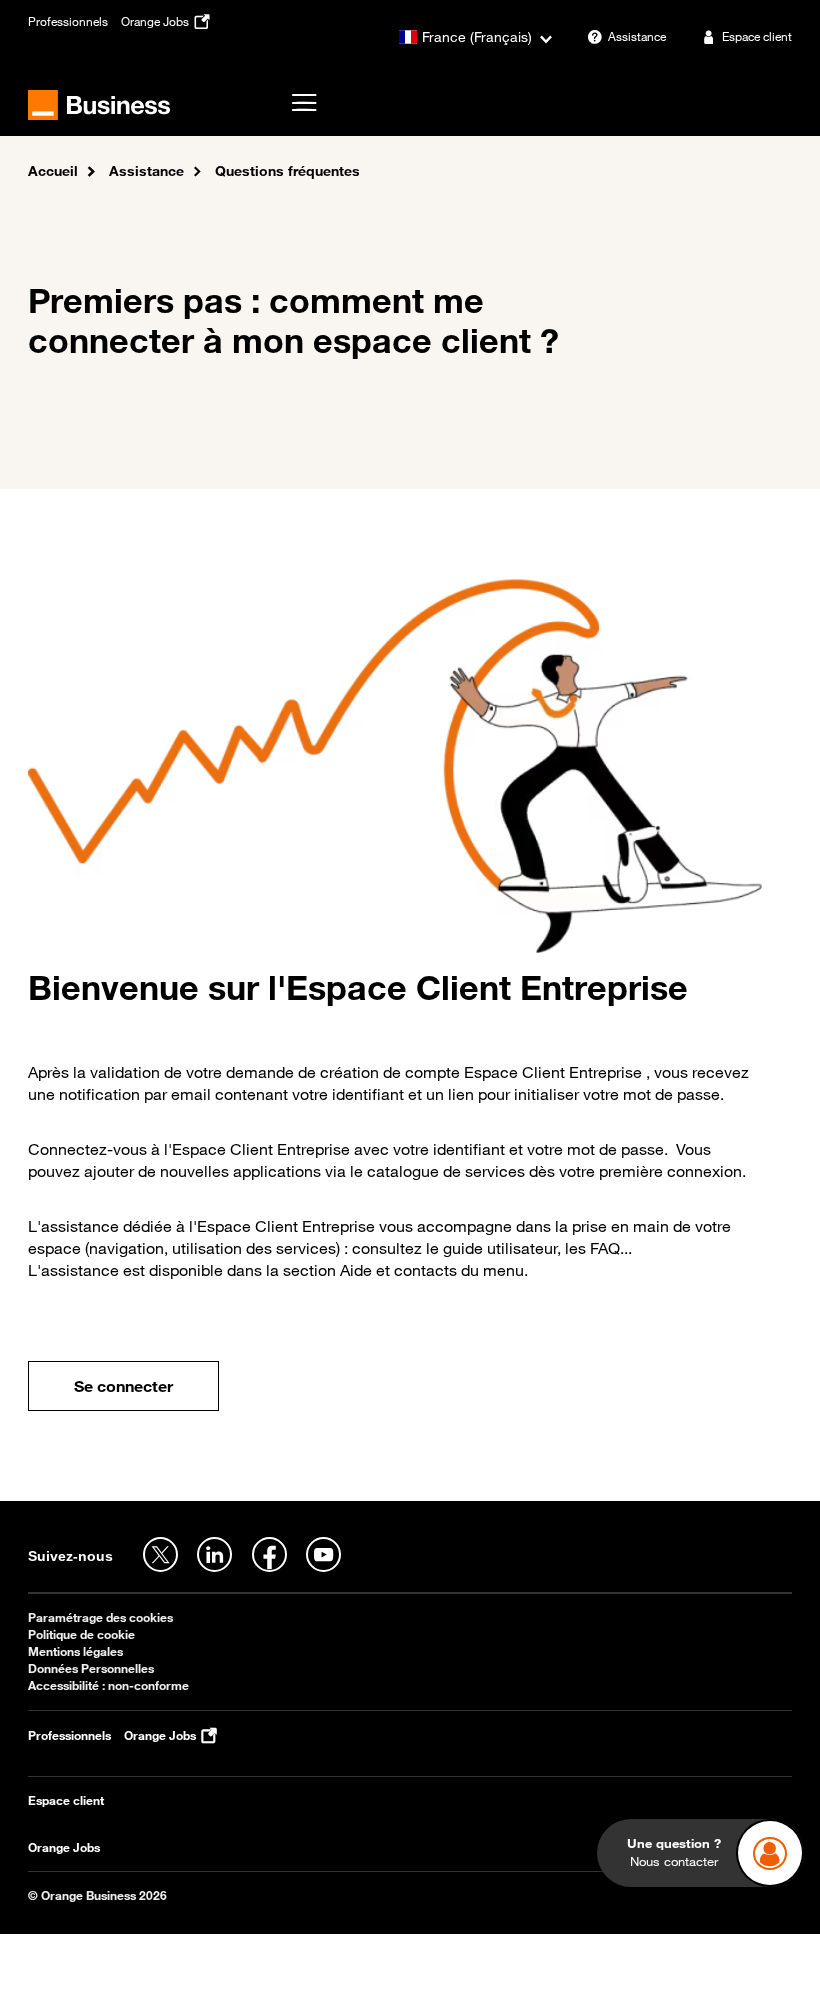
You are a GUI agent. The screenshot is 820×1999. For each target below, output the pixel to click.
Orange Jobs (64, 1847)
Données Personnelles (91, 1668)
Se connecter (123, 1386)
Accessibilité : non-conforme (108, 1685)
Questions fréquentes (287, 170)
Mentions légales (75, 1651)
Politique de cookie (81, 1634)
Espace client (66, 1800)
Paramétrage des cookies (100, 1617)
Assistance (146, 170)
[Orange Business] (99, 105)
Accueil (53, 170)
